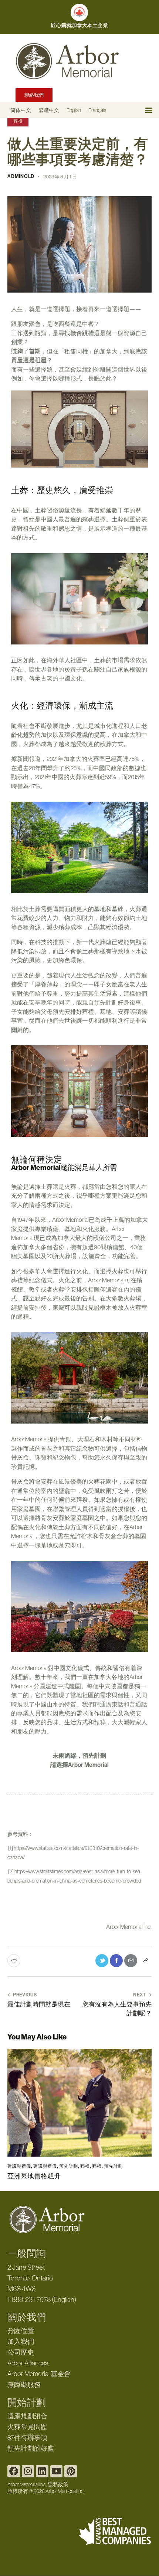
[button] (148, 110)
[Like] (15, 1961)
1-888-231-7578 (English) (42, 2300)
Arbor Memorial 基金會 (39, 2374)
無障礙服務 (24, 2385)
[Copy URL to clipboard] (145, 1961)
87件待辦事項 (27, 2438)
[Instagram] (28, 2471)
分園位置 (21, 2331)
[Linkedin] (42, 2471)
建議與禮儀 (19, 2166)
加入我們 (21, 2342)
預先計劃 (69, 2166)
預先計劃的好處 (31, 2448)
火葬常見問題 (27, 2427)
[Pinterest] (71, 2471)
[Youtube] (57, 2471)
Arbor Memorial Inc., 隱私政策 (38, 2484)
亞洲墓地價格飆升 (34, 2176)
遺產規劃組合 (27, 2416)
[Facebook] (14, 2471)
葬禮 (18, 121)
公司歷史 (21, 2352)
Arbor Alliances (28, 2363)
